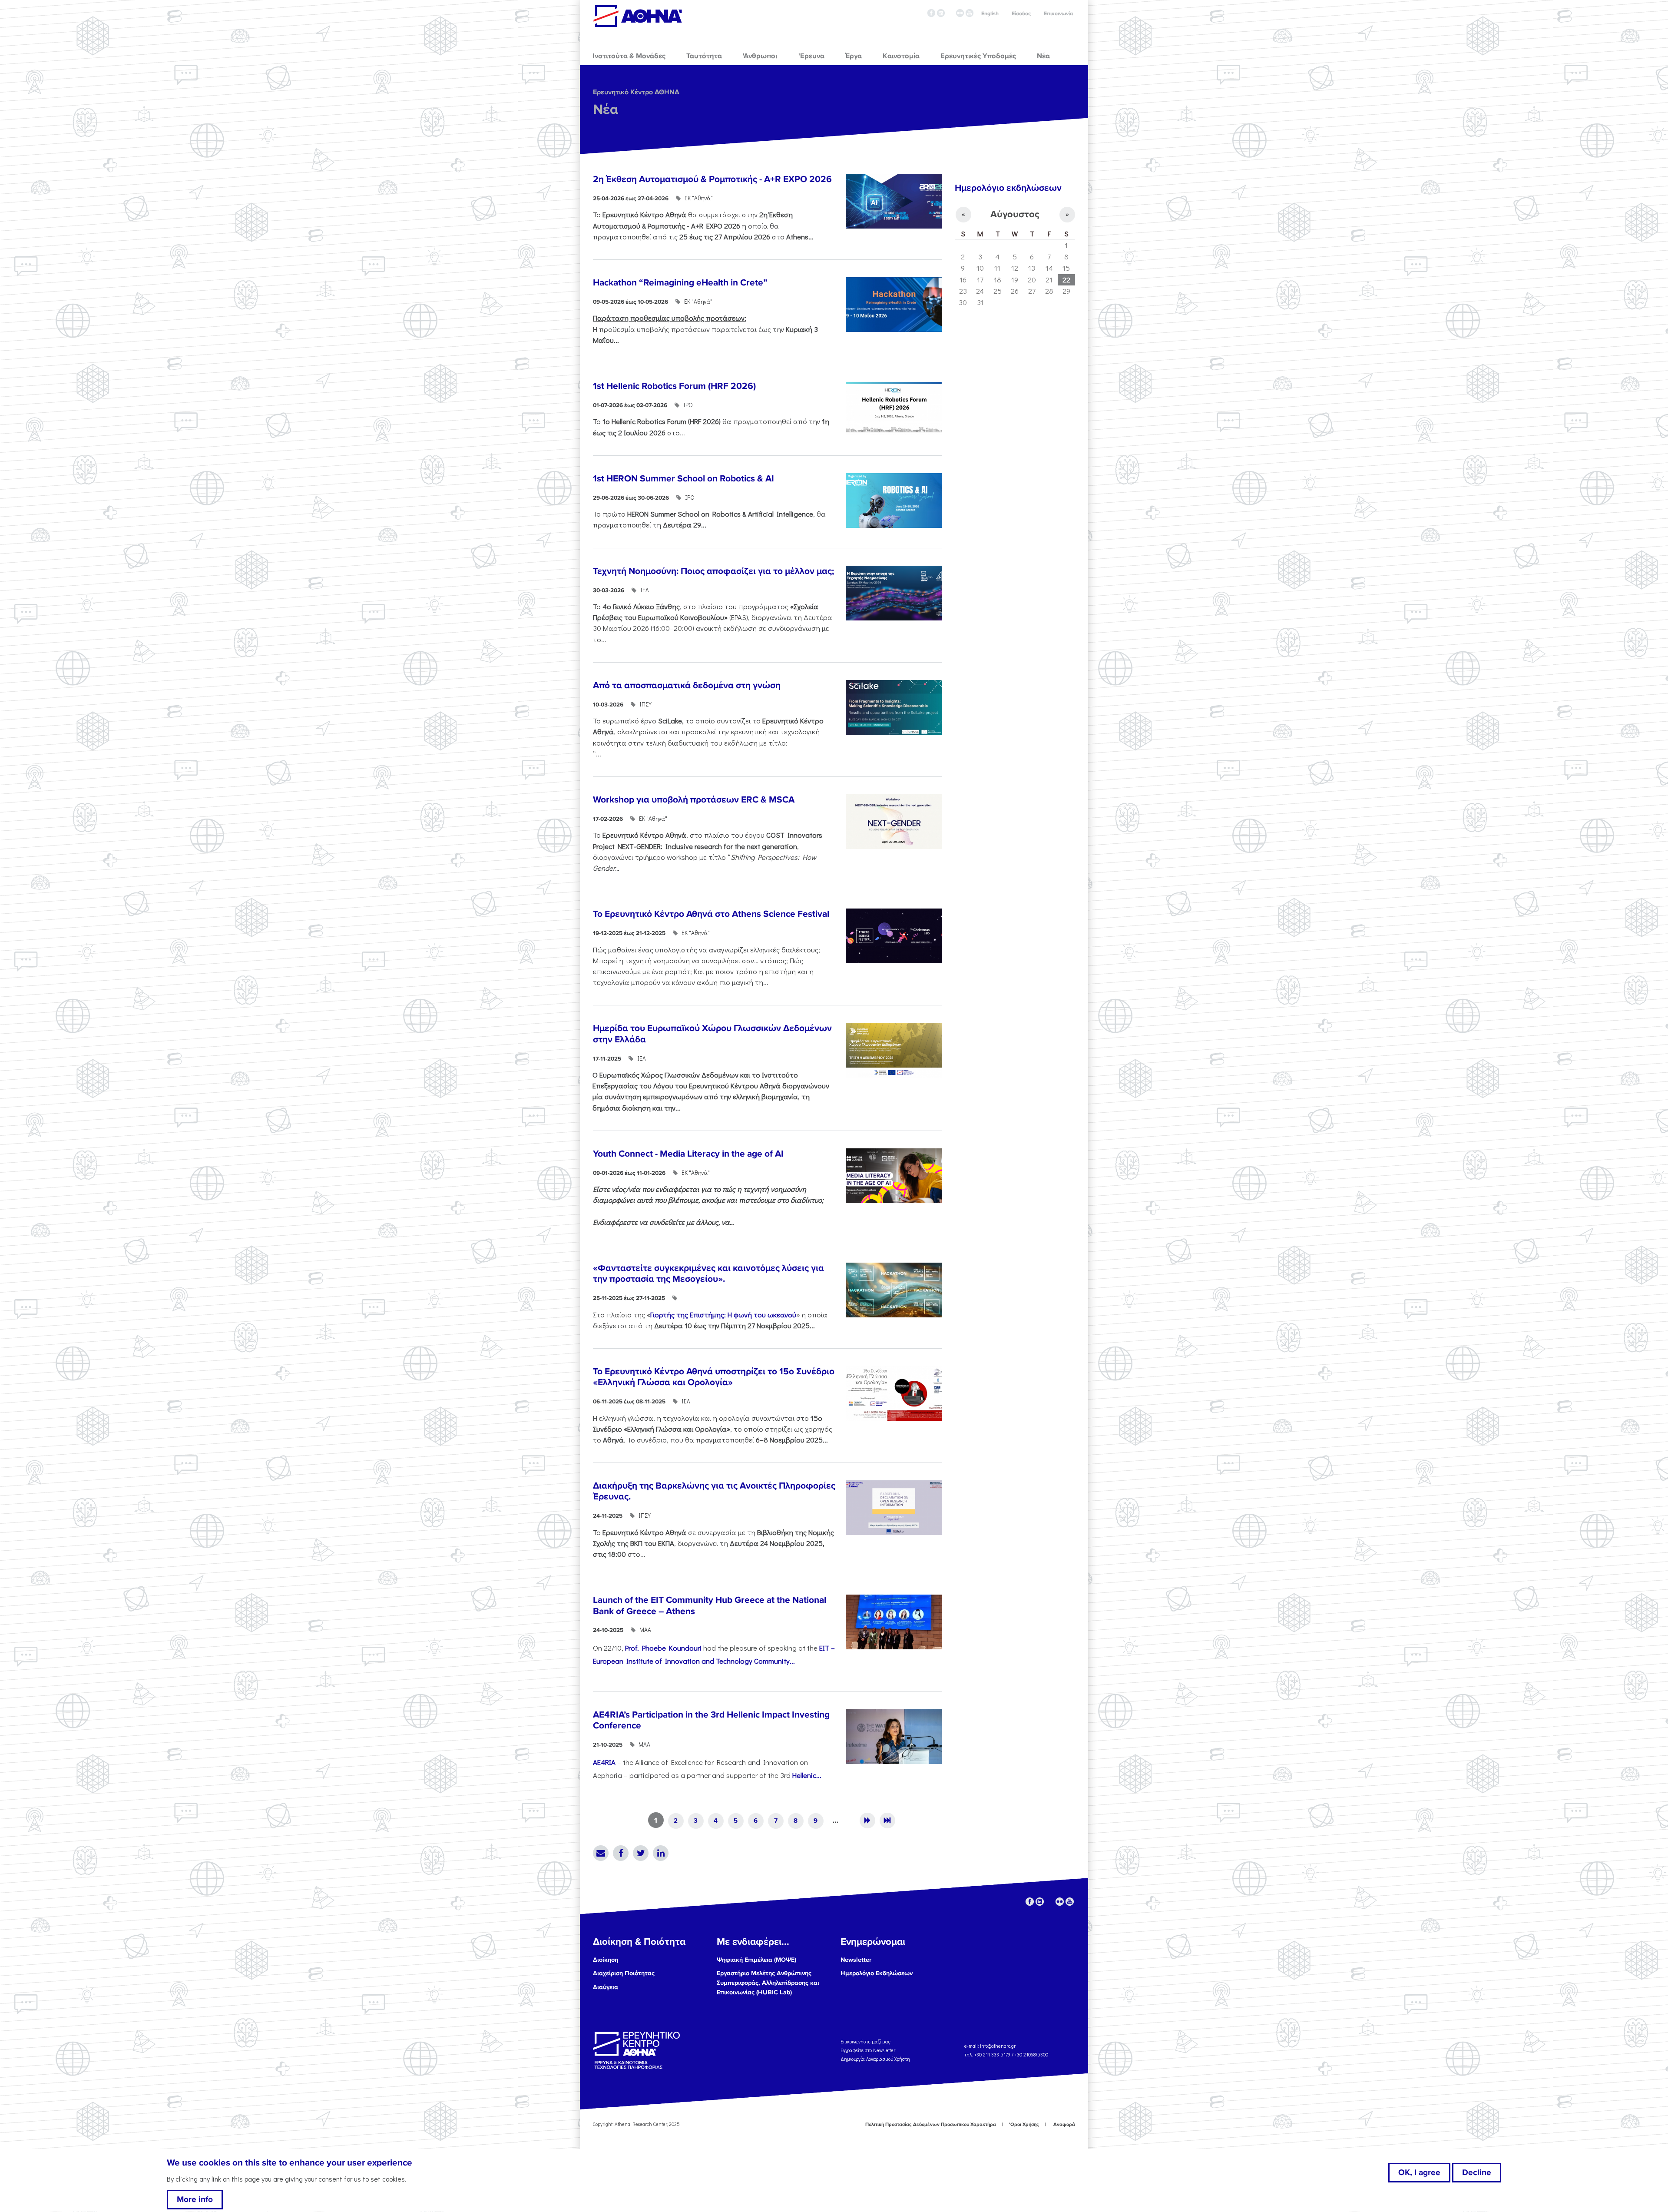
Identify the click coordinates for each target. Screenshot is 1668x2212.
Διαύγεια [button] (606, 1987)
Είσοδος (1021, 14)
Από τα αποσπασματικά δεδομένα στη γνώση (687, 685)
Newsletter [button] (856, 1960)
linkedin (941, 13)
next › (867, 1821)
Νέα (606, 110)
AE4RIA (604, 1762)
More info (195, 2199)
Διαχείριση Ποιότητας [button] (624, 1973)
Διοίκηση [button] (606, 1960)
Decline (1477, 2172)
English (990, 14)
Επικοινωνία (1058, 14)
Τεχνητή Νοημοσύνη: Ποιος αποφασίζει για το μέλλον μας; (713, 571)
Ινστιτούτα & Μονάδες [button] (629, 56)
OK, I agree (1419, 2172)
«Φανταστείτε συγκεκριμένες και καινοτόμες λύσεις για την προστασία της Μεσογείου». (708, 1273)
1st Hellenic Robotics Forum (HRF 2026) (674, 386)
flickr (960, 13)
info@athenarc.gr (998, 2046)
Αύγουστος (1015, 214)
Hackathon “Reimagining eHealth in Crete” (680, 283)
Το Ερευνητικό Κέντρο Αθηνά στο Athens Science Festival (711, 914)
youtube (970, 13)
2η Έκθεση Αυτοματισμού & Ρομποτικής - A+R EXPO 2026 (712, 179)
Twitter (641, 1853)
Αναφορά (1064, 2124)
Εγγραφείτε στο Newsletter (869, 2050)
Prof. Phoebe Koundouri (663, 1648)
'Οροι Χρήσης (1024, 2124)
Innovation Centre (638, 16)
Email (601, 1853)
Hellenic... (807, 1775)
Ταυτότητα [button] (704, 56)
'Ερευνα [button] (811, 56)
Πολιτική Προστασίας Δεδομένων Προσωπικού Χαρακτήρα (931, 2124)
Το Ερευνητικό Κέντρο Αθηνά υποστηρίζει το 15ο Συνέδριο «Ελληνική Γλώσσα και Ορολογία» (714, 1377)
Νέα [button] (1043, 56)
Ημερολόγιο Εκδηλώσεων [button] (877, 1973)
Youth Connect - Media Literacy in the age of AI (688, 1154)
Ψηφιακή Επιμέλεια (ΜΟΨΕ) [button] (756, 1960)
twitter (950, 13)
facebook (931, 13)
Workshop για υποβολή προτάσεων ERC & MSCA (694, 800)
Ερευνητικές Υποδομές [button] (978, 56)
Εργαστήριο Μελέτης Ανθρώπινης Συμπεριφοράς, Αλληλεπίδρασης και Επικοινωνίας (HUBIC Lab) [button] (768, 1983)
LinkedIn (661, 1853)
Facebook (621, 1853)
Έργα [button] (854, 56)
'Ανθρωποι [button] (760, 56)
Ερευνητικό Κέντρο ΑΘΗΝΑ (636, 92)
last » (887, 1821)
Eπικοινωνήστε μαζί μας (865, 2041)
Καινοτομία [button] (901, 56)
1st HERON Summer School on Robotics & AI (683, 479)
